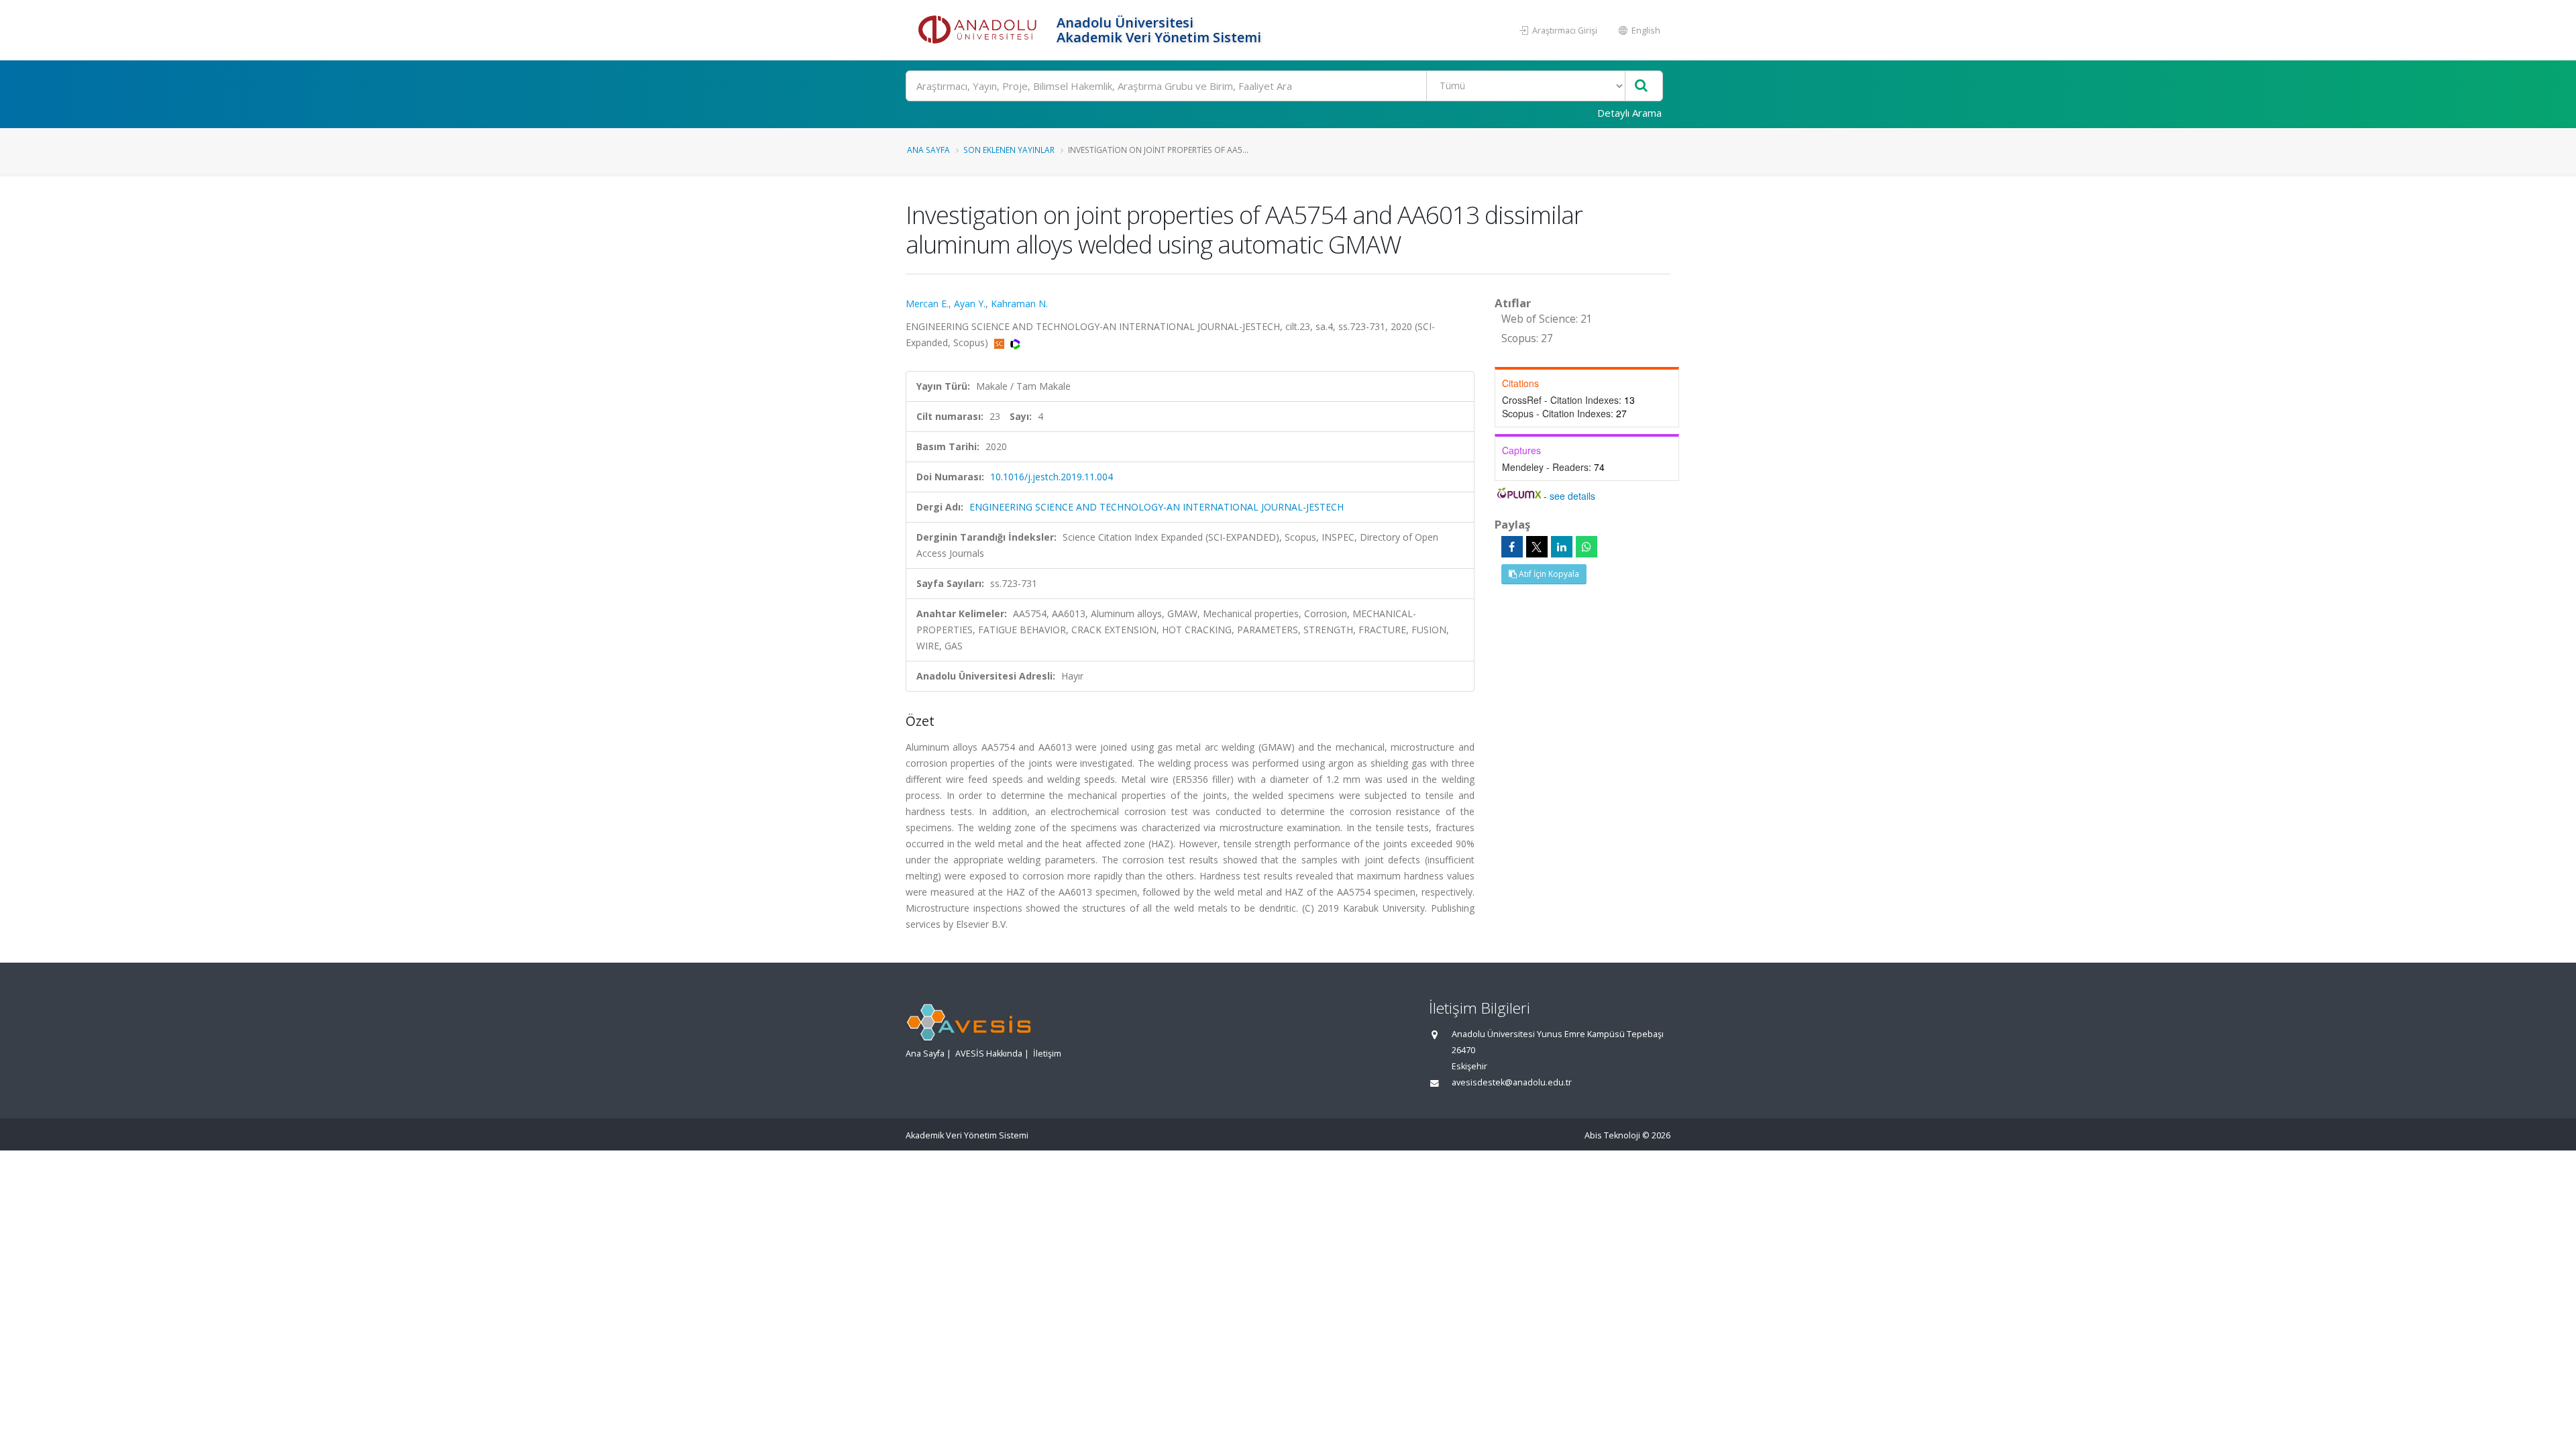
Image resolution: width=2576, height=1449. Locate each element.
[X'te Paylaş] (1537, 547)
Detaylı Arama (1629, 113)
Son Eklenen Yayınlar (1009, 150)
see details (1572, 496)
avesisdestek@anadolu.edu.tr (1512, 1082)
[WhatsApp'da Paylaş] (1587, 547)
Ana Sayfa (928, 150)
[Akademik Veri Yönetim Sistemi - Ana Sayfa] (979, 30)
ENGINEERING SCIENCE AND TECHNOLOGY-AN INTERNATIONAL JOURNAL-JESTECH (1157, 507)
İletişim (1047, 1054)
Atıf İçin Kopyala (1548, 574)
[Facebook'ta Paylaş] (1512, 547)
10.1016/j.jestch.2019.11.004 (1052, 477)
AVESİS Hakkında (989, 1054)
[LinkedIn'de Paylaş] (1562, 547)
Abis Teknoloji (1612, 1135)
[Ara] (1641, 86)
